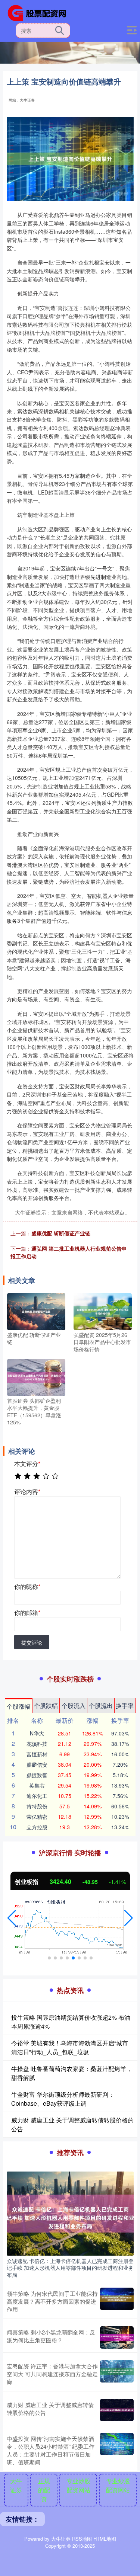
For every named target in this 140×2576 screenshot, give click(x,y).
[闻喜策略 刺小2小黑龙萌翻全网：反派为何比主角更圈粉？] (117, 2337)
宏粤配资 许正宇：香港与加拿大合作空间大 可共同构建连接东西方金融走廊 (52, 2374)
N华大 (37, 1733)
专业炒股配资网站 (78, 2485)
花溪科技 (37, 1744)
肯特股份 (37, 1806)
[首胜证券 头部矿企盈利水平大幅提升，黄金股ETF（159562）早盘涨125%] (36, 1376)
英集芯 (37, 1785)
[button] (12, 1918)
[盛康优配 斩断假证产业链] (36, 1311)
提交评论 (32, 1642)
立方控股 (37, 1827)
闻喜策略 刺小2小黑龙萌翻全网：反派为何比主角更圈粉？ (51, 2336)
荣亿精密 (37, 1817)
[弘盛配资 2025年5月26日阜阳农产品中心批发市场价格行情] (103, 1311)
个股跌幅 (46, 1705)
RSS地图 (82, 2539)
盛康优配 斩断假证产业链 (61, 1233)
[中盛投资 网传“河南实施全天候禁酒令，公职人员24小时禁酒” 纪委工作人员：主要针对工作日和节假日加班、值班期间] (117, 2450)
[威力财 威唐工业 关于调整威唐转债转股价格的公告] (117, 2410)
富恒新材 (37, 1754)
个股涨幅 (19, 1706)
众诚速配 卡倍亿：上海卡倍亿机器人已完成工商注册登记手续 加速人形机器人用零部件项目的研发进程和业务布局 (70, 2268)
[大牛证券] (40, 12)
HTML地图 (105, 2539)
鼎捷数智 (37, 1775)
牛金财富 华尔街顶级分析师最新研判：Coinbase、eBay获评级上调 (63, 2099)
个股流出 (101, 1705)
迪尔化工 (37, 1796)
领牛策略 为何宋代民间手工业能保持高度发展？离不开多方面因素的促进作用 (52, 2301)
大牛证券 (16, 2485)
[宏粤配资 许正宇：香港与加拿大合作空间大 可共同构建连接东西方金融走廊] (117, 2374)
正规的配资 (44, 2490)
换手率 (125, 1705)
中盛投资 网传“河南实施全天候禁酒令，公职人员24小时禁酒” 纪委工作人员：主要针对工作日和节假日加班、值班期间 (51, 2450)
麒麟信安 (37, 1764)
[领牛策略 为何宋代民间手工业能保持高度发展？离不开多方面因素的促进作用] (117, 2301)
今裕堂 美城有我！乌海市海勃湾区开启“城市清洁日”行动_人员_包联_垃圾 (70, 2047)
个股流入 (74, 1705)
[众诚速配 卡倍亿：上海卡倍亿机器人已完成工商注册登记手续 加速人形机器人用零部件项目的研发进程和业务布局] (70, 2213)
